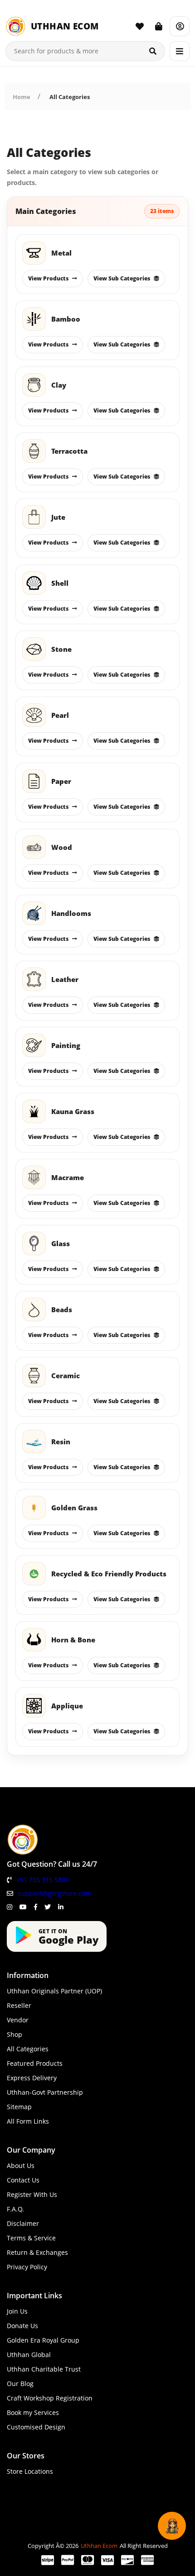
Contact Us (23, 2180)
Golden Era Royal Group (43, 2340)
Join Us (17, 2311)
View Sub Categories (122, 278)
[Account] (180, 26)
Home (22, 97)
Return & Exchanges (37, 2252)
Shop (15, 2034)
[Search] (153, 51)
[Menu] (180, 51)
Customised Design (36, 2427)
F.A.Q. (15, 2209)
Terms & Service (31, 2238)
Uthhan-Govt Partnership (45, 2092)
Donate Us (22, 2326)
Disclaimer (23, 2223)
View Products (48, 278)
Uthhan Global (29, 2355)
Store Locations (30, 2471)
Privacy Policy (27, 2267)
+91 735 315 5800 (43, 1880)
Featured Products (35, 2063)
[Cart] (159, 26)
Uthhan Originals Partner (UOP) (54, 1991)
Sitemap (19, 2107)
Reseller (19, 2005)
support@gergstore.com (54, 1893)
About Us (21, 2166)
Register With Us (32, 2194)
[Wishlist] (140, 26)
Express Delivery (32, 2078)
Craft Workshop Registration (50, 2398)
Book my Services (33, 2412)
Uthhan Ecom (99, 2546)
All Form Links (28, 2121)
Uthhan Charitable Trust (44, 2369)
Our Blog (20, 2384)
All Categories (70, 97)
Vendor (18, 2020)
